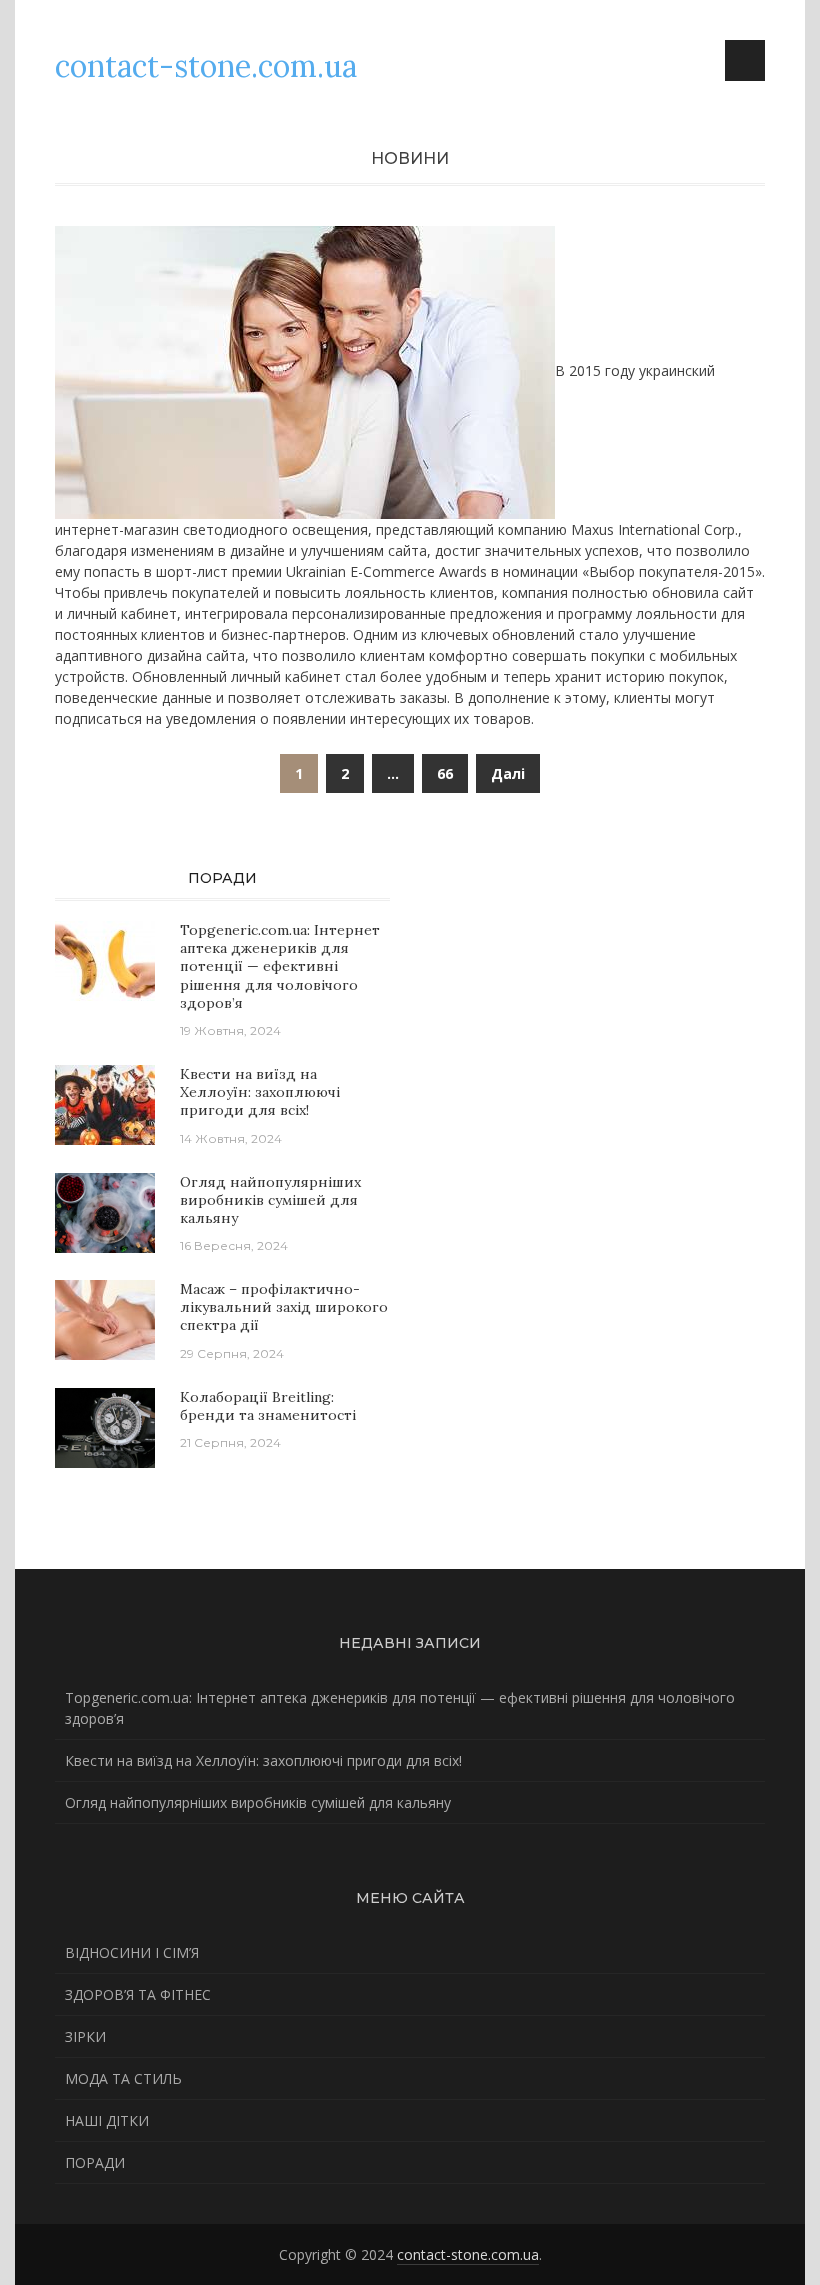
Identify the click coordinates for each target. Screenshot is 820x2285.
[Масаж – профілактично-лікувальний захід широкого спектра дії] (105, 1318)
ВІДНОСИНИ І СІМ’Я (132, 1952)
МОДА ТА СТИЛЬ (123, 2078)
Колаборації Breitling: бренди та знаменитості (268, 1406)
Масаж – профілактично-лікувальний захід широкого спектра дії (284, 1307)
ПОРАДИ (95, 2162)
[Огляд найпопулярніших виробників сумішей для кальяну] (105, 1210)
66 (445, 773)
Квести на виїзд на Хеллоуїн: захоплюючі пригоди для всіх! (260, 1092)
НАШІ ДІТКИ (107, 2120)
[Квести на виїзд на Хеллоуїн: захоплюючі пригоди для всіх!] (105, 1103)
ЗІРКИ (85, 2036)
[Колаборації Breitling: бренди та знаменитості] (105, 1425)
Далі (508, 773)
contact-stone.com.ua (468, 2254)
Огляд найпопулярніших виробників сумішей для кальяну (270, 1200)
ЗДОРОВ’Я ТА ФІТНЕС (138, 1994)
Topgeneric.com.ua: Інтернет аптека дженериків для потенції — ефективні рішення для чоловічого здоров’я (280, 966)
